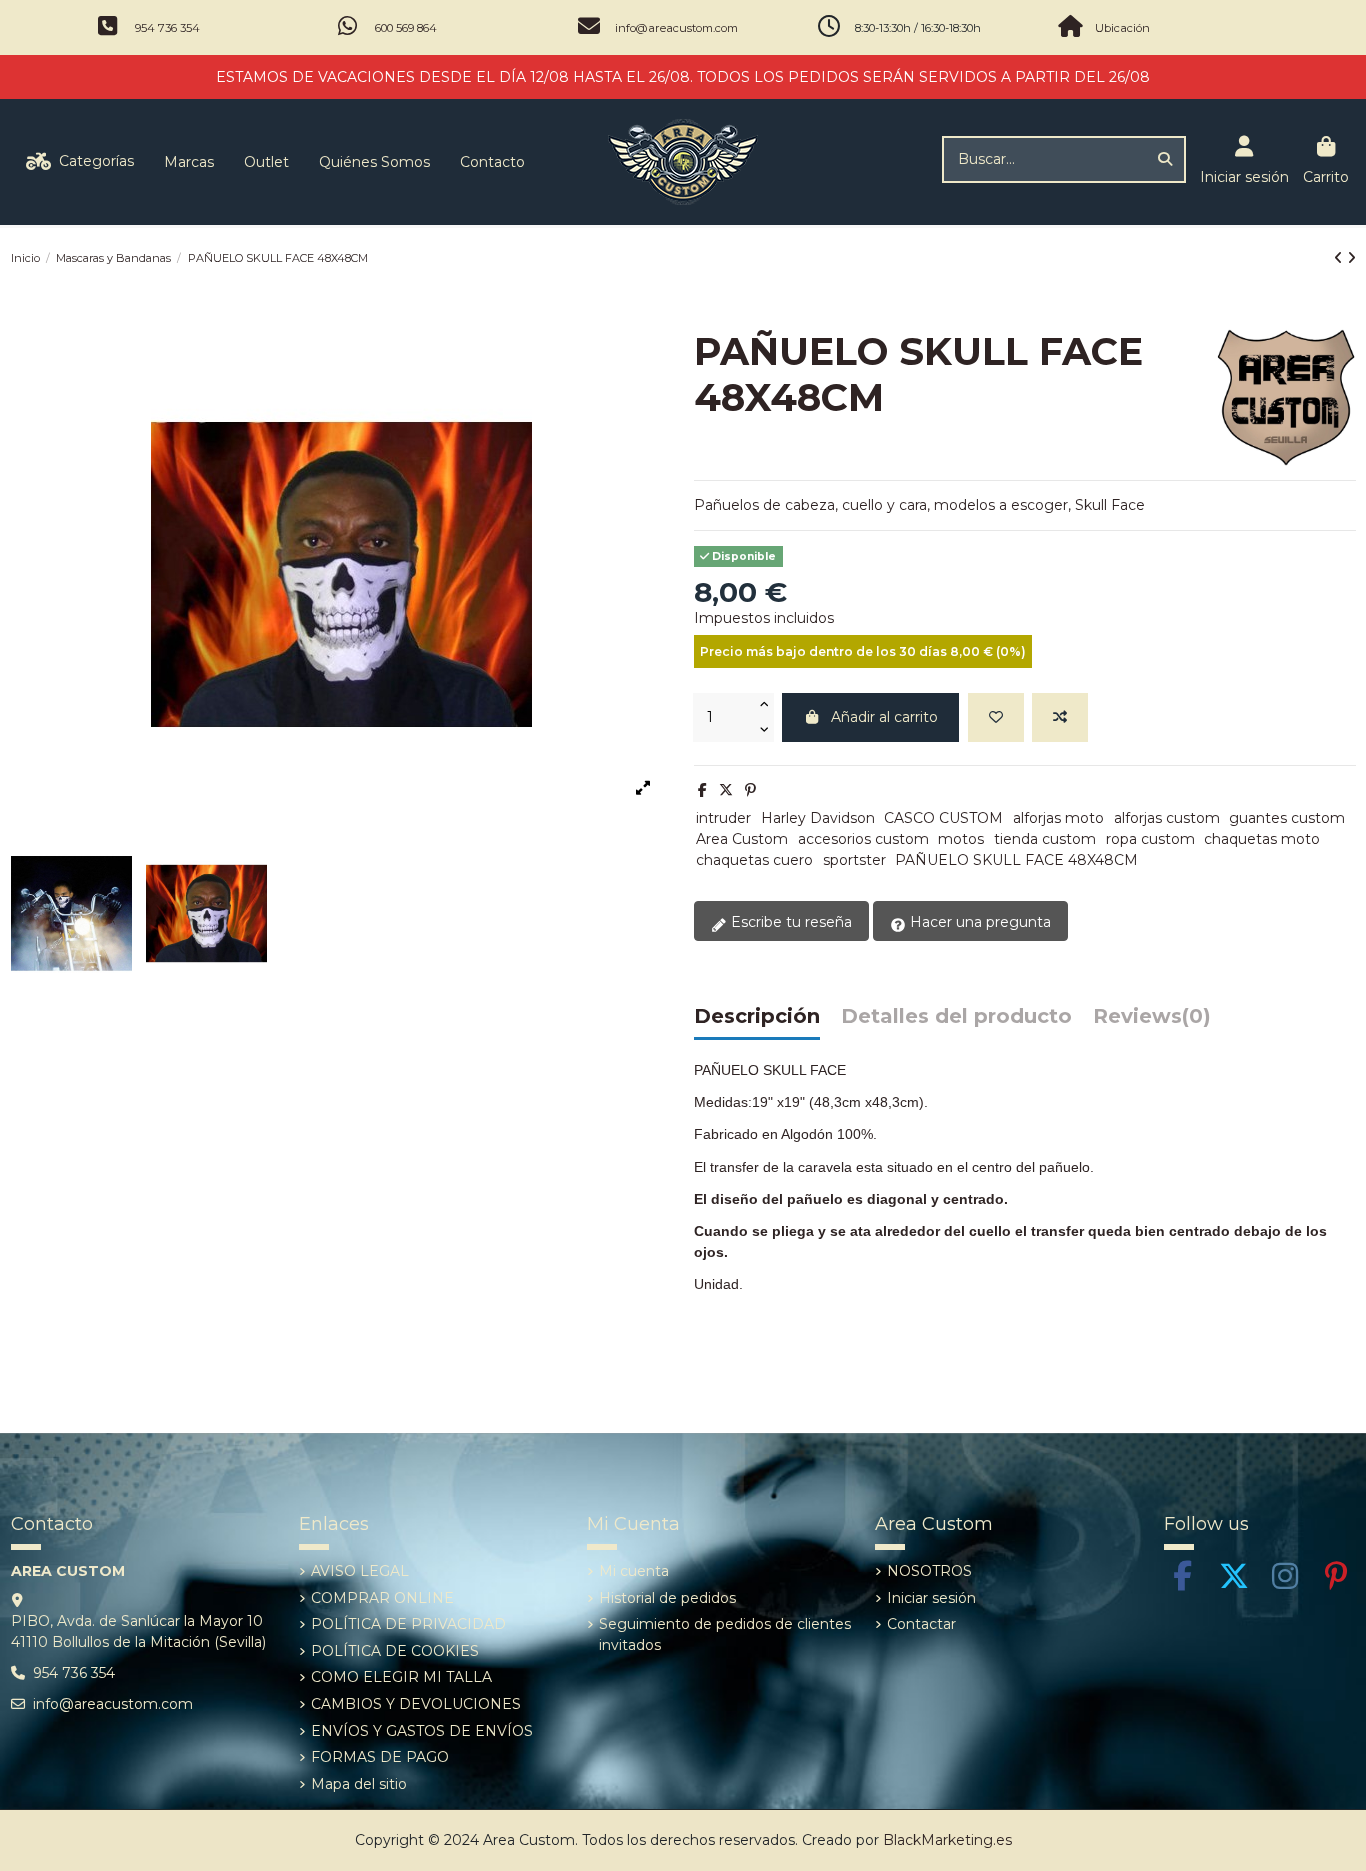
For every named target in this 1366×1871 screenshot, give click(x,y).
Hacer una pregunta (978, 922)
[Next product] (1351, 258)
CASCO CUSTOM (943, 818)
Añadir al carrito (884, 717)
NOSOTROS (929, 1571)
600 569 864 (406, 28)
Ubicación (1122, 28)
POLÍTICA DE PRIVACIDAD (408, 1624)
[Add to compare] (1060, 717)
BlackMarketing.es (947, 1840)
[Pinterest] (750, 790)
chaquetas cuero (754, 860)
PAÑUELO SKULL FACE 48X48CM (1016, 860)
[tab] (1152, 1021)
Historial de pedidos (667, 1598)
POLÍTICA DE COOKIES (395, 1651)
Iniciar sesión (931, 1598)
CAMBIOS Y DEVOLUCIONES (416, 1704)
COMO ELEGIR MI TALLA (401, 1677)
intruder (723, 818)
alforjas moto (1058, 818)
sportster (854, 860)
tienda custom (1045, 839)
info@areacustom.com (676, 28)
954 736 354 (167, 28)
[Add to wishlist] (996, 717)
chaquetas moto (1262, 839)
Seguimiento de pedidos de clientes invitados (725, 1634)
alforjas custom (1167, 818)
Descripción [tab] (757, 1017)
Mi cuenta (634, 1571)
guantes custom (1287, 818)
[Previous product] (1340, 258)
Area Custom (742, 839)
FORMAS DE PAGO (380, 1757)
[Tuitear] (726, 790)
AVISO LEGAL (360, 1571)
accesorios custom (863, 839)
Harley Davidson (818, 818)
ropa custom (1150, 839)
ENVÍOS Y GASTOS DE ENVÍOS (422, 1731)
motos (961, 839)
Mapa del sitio (359, 1784)
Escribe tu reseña (789, 922)
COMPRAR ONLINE (382, 1598)
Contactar (921, 1624)
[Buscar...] (1165, 159)
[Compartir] (702, 790)
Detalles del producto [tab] (956, 1017)
